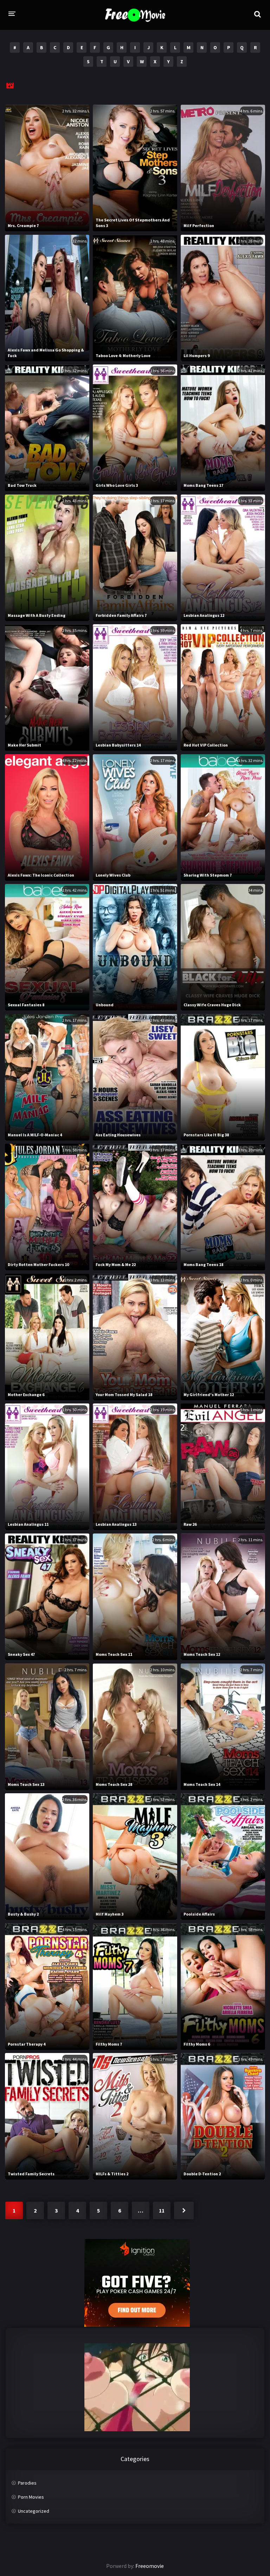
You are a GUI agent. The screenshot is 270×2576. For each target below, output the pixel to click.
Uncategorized (34, 2511)
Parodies (27, 2483)
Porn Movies (31, 2497)
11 (162, 2210)
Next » (184, 2210)
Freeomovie (150, 2566)
